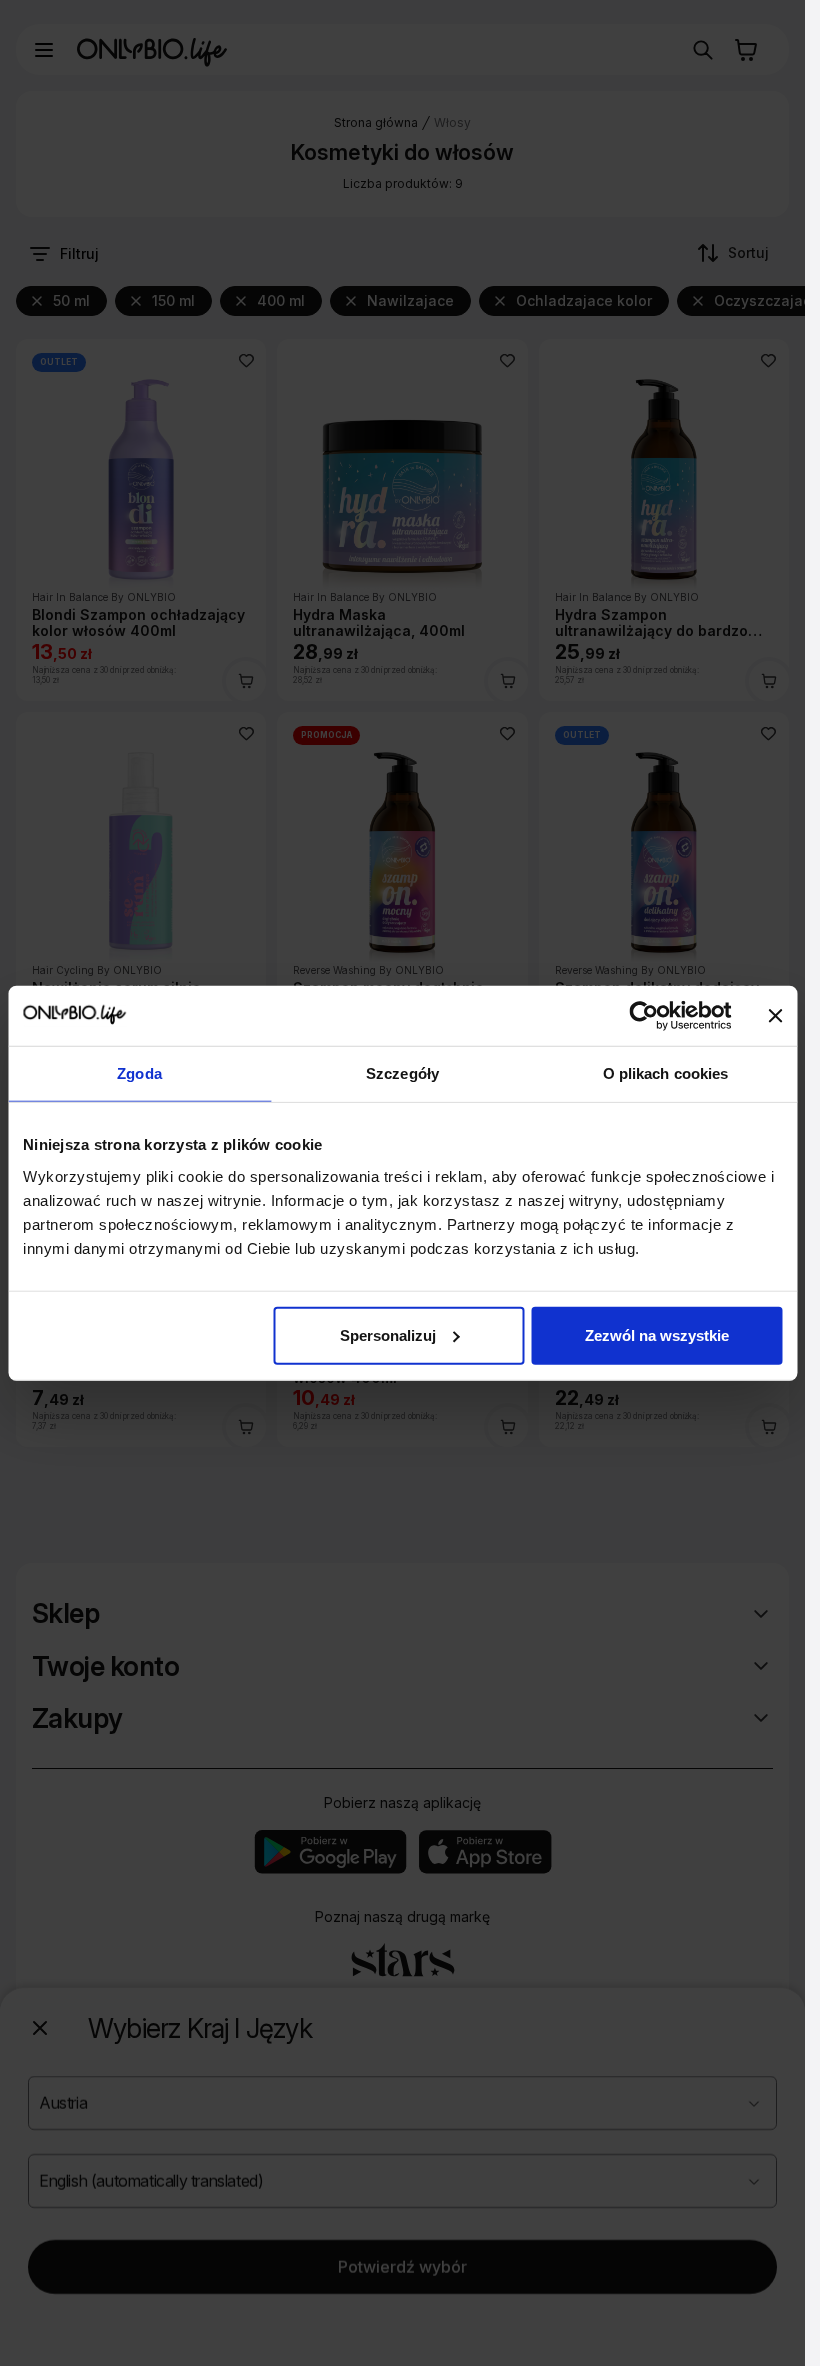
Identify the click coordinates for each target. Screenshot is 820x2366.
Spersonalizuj (388, 1334)
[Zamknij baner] (775, 1016)
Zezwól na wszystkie (657, 1334)
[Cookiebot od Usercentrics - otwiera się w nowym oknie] (643, 1016)
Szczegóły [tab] (402, 1073)
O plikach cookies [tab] (666, 1073)
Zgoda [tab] (139, 1073)
